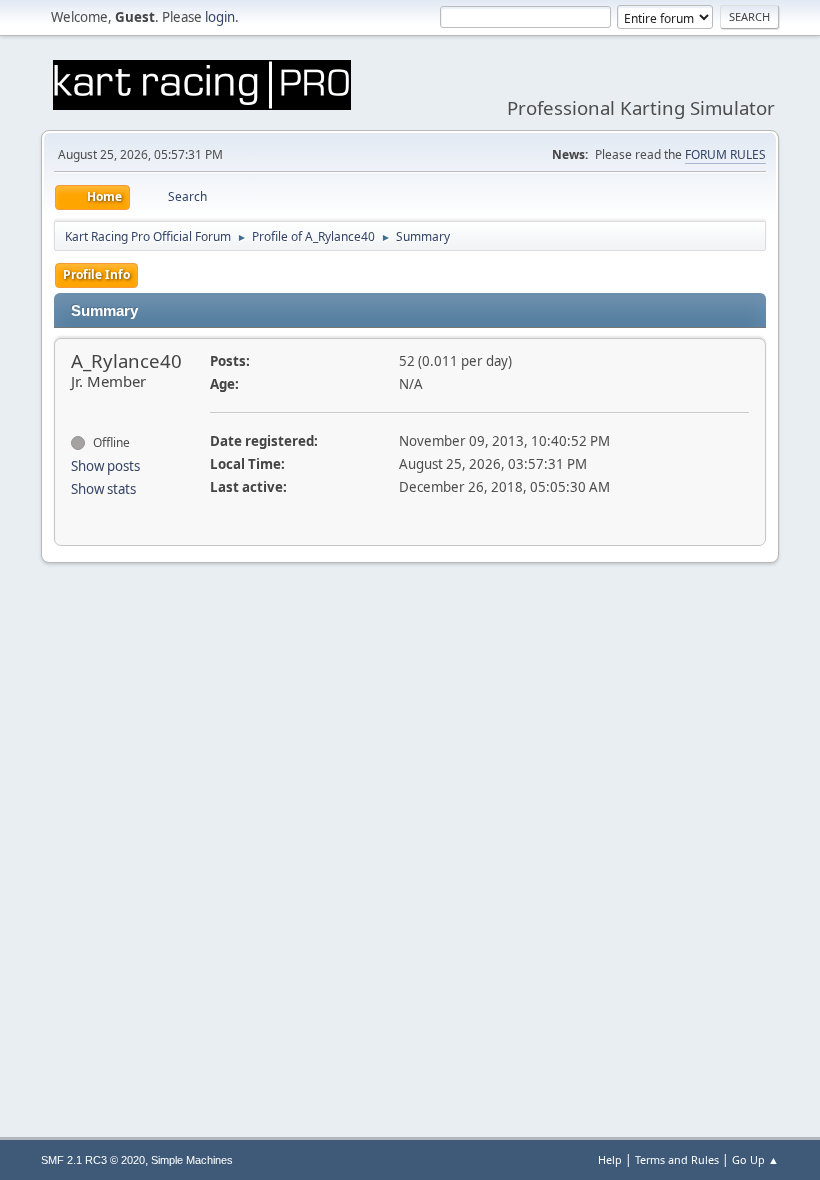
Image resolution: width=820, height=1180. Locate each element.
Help (610, 1159)
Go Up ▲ (755, 1159)
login (220, 17)
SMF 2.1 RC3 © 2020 (93, 1160)
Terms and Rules (677, 1159)
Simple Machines (192, 1160)
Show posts (105, 466)
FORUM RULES (725, 154)
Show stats (103, 489)
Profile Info (96, 274)
